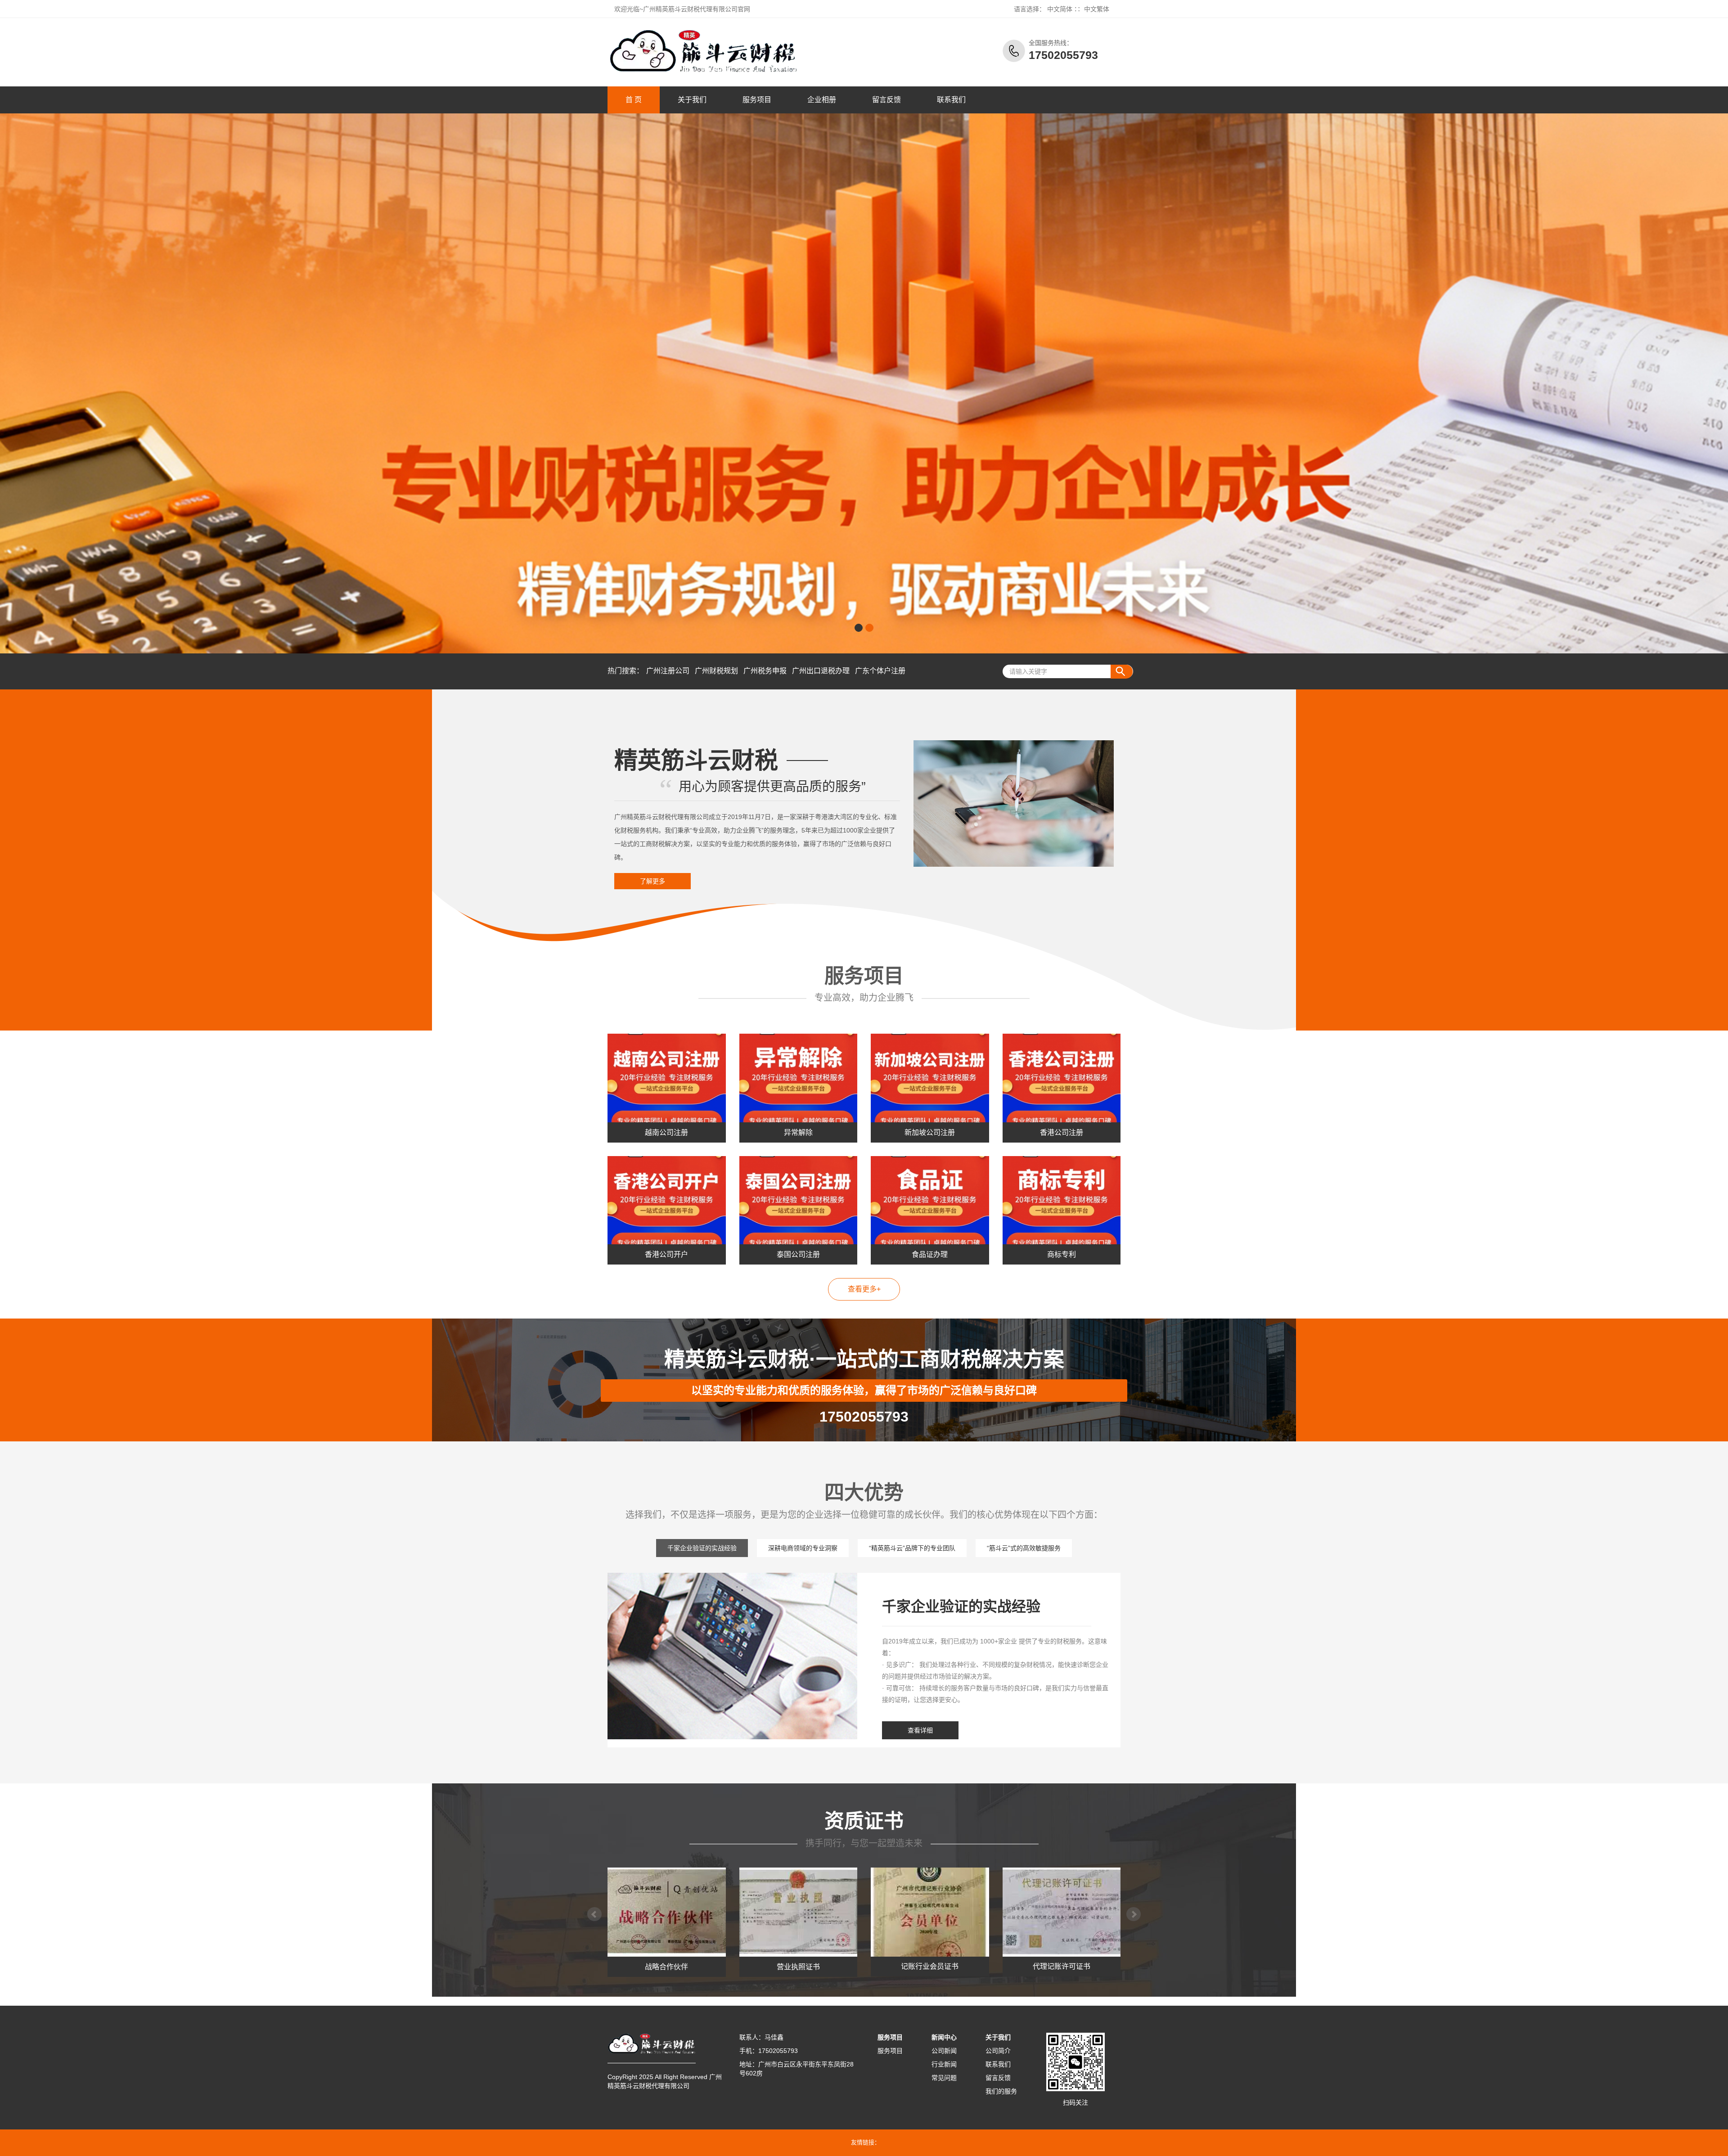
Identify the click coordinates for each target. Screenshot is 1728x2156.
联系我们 (951, 100)
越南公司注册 (666, 1132)
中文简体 (1060, 9)
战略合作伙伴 (1062, 1967)
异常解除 (798, 1132)
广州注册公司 (668, 671)
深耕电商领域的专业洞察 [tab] (803, 1548)
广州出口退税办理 (821, 671)
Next (1134, 1914)
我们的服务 (1001, 2091)
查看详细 (920, 1730)
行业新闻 (944, 2064)
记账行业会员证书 (798, 1967)
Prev (594, 1914)
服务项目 (757, 100)
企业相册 (822, 100)
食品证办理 (930, 1254)
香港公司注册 (1062, 1132)
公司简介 (998, 2051)
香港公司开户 (666, 1254)
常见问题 (944, 2078)
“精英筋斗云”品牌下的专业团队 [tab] (912, 1548)
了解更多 (652, 881)
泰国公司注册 (798, 1254)
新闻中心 (944, 2037)
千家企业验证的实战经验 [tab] (702, 1548)
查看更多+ (864, 1289)
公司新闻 (944, 2051)
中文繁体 (1097, 9)
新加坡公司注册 (930, 1132)
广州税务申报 (765, 671)
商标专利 (1062, 1254)
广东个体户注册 (880, 671)
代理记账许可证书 (930, 1967)
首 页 (634, 100)
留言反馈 (886, 100)
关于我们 (692, 100)
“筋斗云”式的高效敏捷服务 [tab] (1024, 1548)
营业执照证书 (666, 1967)
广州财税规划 (716, 671)
